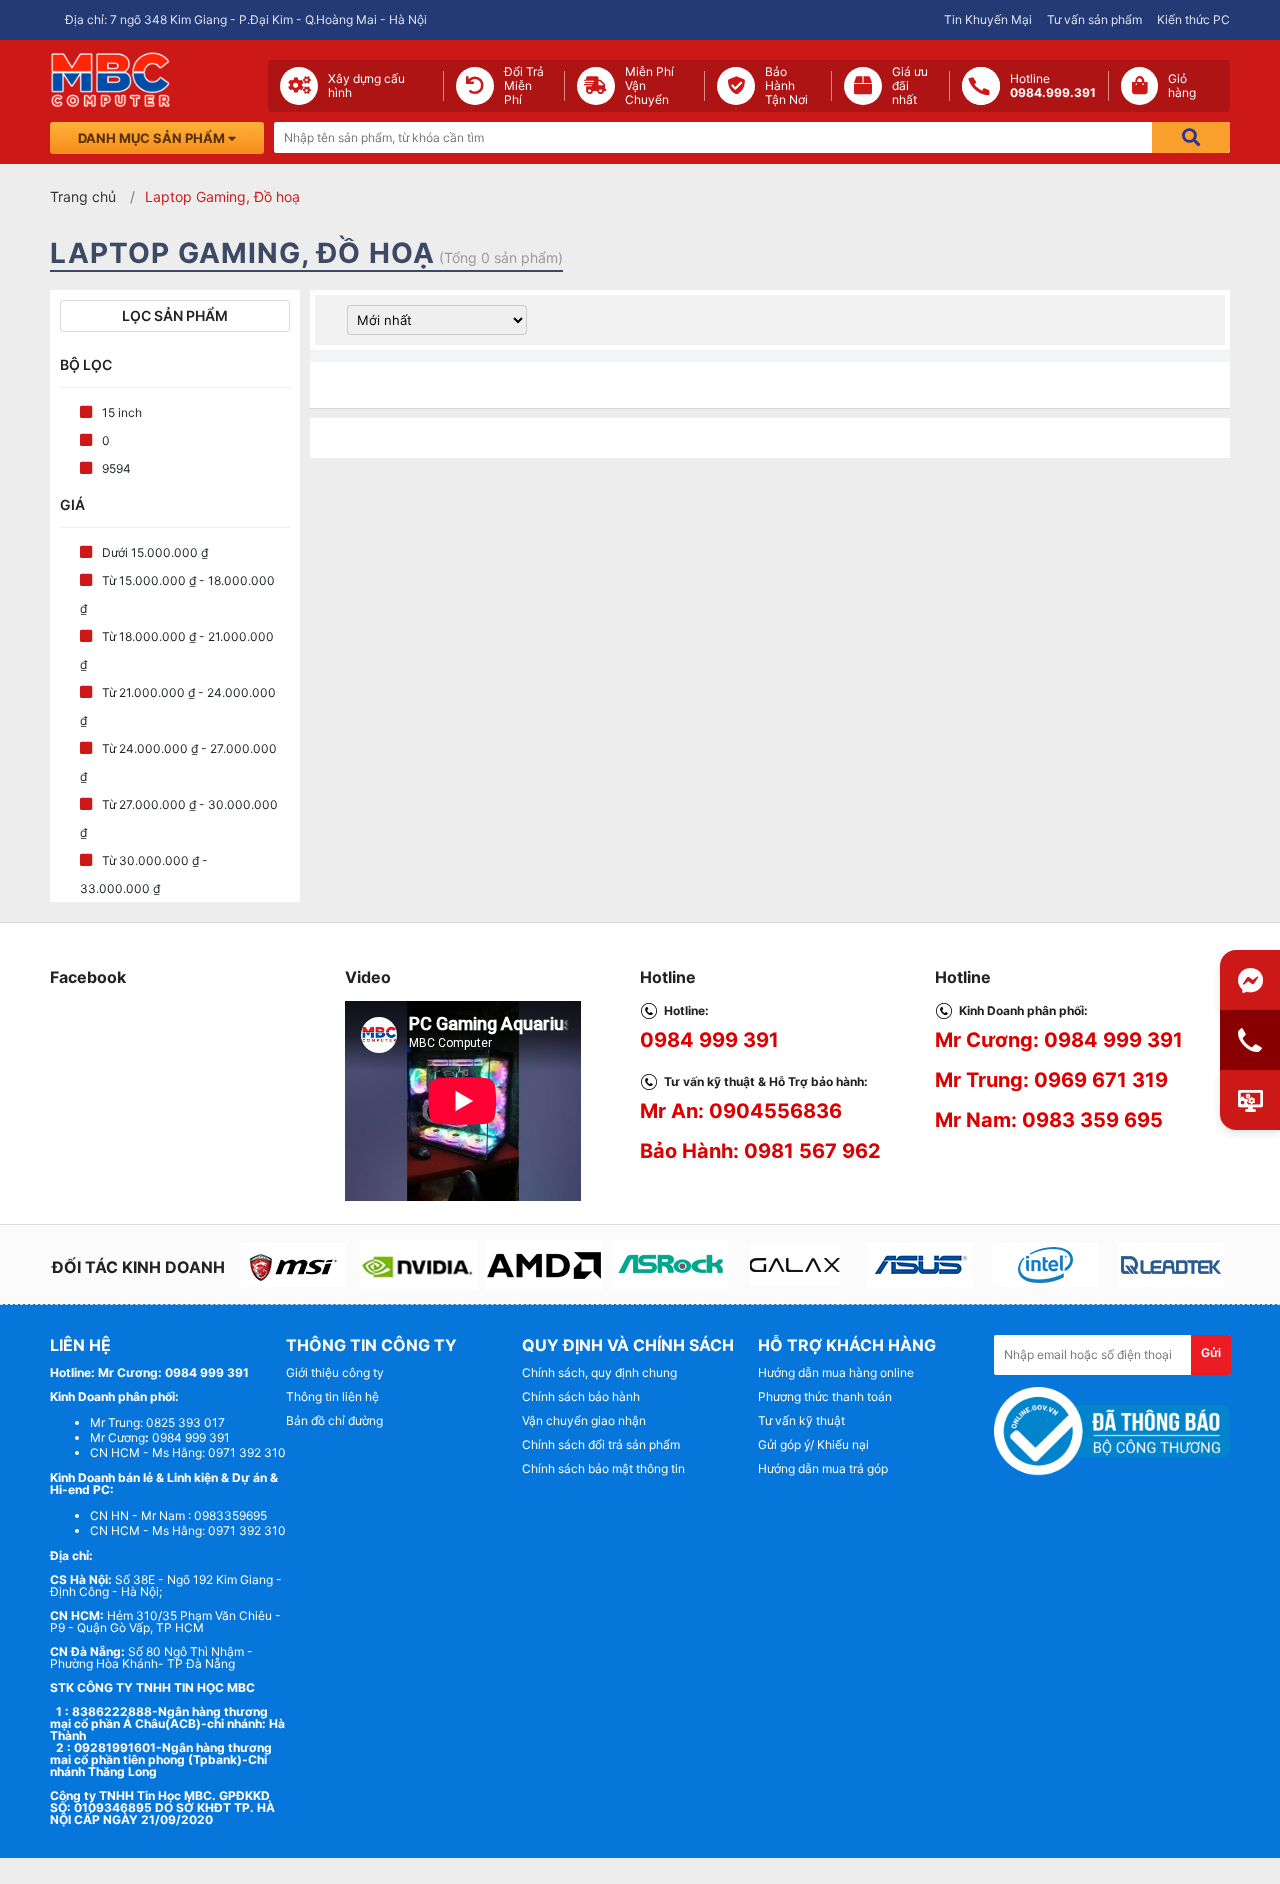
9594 (116, 468)
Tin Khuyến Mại (988, 19)
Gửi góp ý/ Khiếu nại (813, 1444)
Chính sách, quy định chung (599, 1372)
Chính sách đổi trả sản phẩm (601, 1444)
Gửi (1211, 1352)
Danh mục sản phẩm (153, 138)
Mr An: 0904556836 (741, 1111)
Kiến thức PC (1193, 19)
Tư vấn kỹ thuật (801, 1420)
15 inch (122, 412)
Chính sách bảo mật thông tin (603, 1468)
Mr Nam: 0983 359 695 (1049, 1120)
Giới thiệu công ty (335, 1372)
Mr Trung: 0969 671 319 (1051, 1080)
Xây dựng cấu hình (366, 86)
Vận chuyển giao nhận (584, 1420)
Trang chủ (83, 196)
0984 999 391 (709, 1040)
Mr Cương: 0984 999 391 (1059, 1040)
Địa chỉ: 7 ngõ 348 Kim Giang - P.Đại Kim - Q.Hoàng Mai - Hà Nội (246, 19)
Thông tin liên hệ (332, 1396)
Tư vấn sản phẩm (1094, 19)
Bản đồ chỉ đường (334, 1420)
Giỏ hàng (1182, 86)
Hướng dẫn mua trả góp (823, 1468)
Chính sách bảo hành (581, 1396)
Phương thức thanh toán (825, 1396)
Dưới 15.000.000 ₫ (155, 552)
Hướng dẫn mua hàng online (836, 1372)
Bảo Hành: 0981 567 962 (760, 1151)
